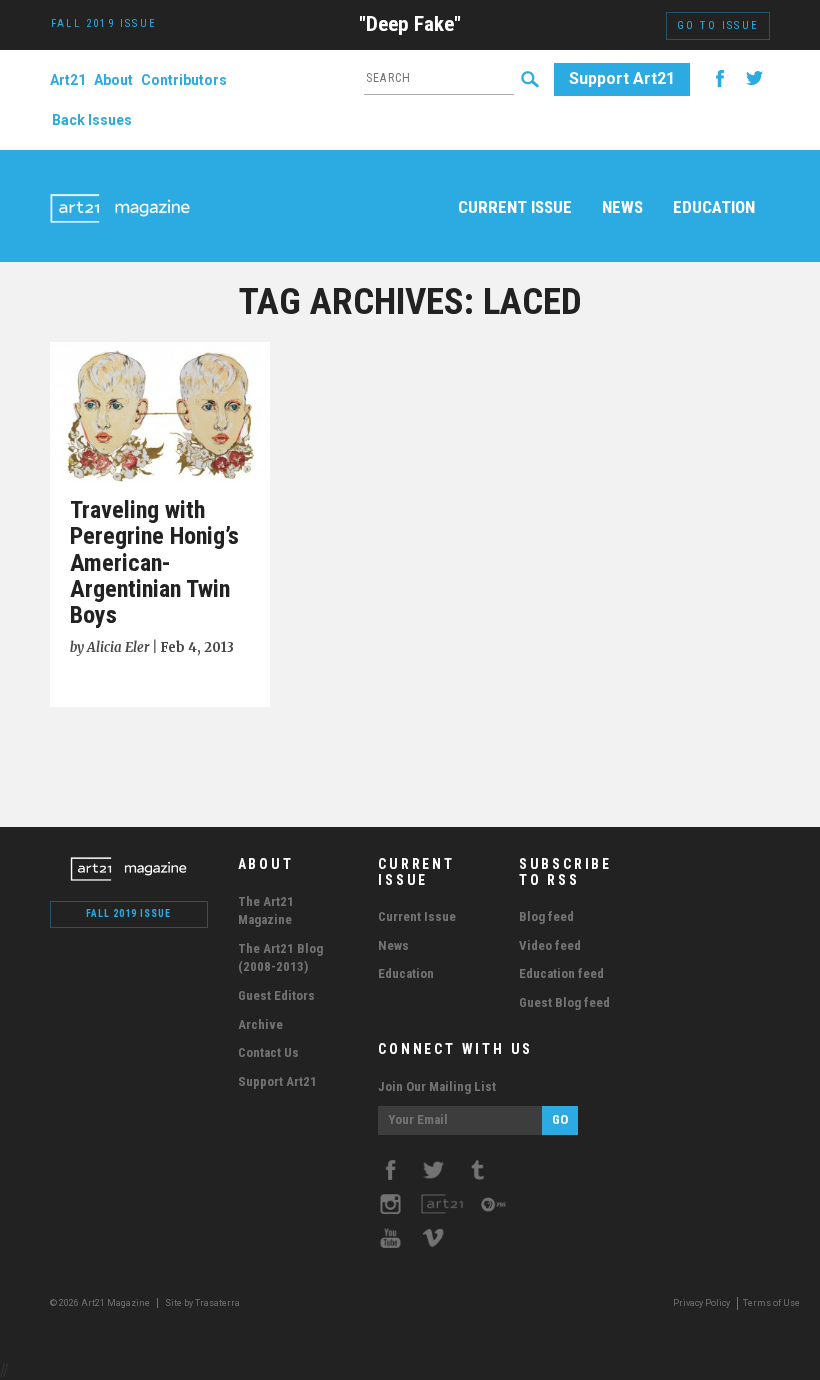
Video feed (550, 945)
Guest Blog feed (564, 1002)
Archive (260, 1024)
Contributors (184, 80)
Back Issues (92, 120)
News (622, 207)
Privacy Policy (701, 1303)
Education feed (561, 973)
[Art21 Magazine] (120, 185)
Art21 (68, 80)
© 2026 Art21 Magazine (101, 1303)
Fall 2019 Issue (128, 913)
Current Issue (515, 207)
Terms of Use (771, 1303)
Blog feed (546, 916)
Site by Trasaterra (202, 1303)
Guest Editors (276, 995)
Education (714, 207)
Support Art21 (622, 78)
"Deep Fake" (410, 24)
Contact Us (268, 1052)
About (113, 80)
